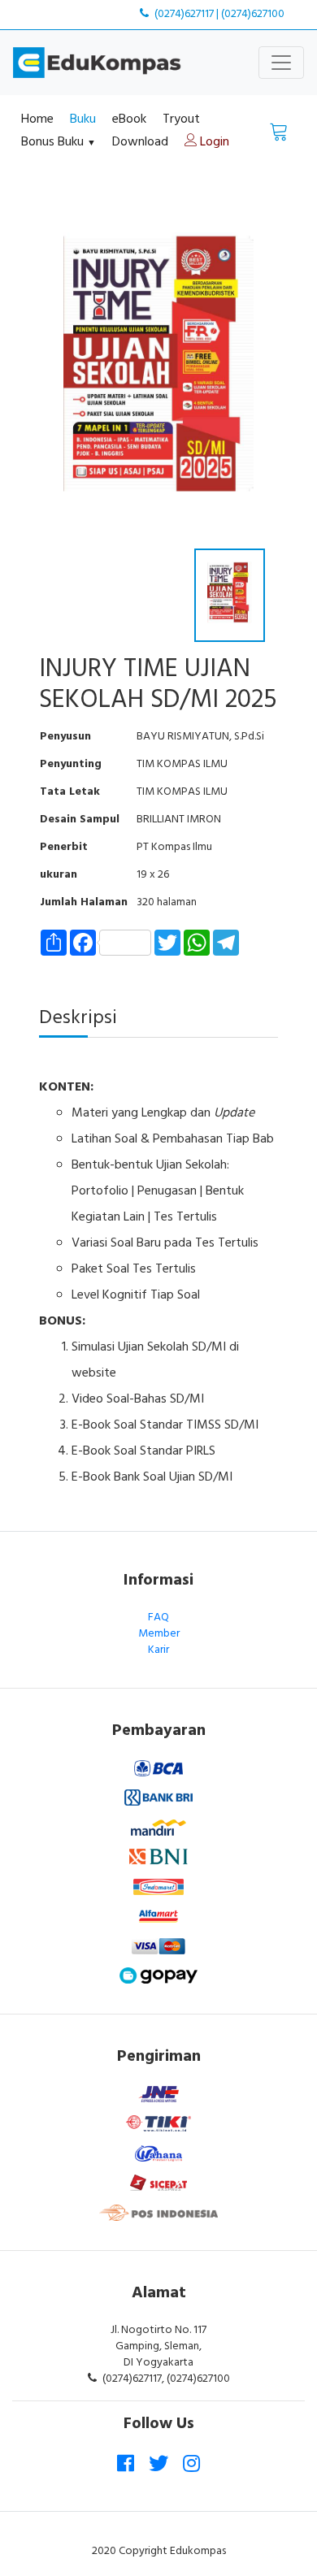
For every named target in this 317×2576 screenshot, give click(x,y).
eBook (129, 119)
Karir (158, 1650)
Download (140, 142)
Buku (83, 119)
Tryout (181, 119)
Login (213, 142)
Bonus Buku (59, 142)
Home (37, 119)
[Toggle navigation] (281, 63)
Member (159, 1634)
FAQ (158, 1618)
